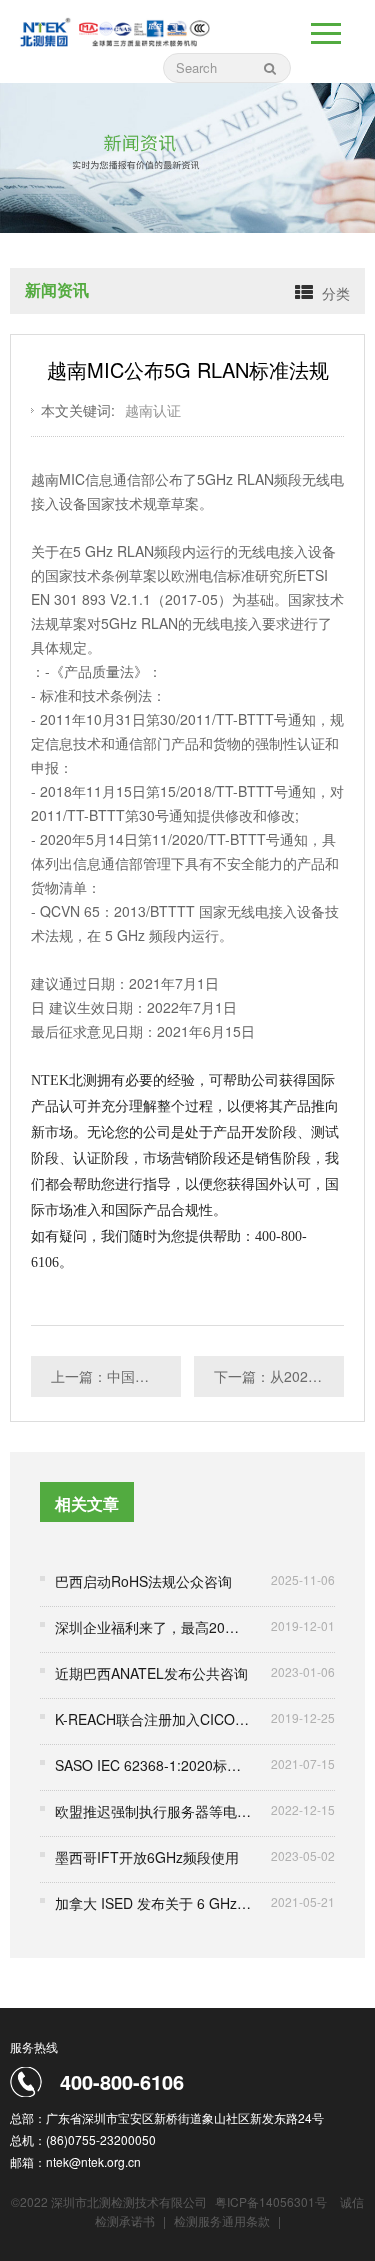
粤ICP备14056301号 (271, 2201)
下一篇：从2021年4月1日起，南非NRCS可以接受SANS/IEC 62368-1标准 (279, 1376)
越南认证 (153, 410)
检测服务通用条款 (223, 2220)
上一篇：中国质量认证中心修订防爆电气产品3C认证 (116, 1376)
